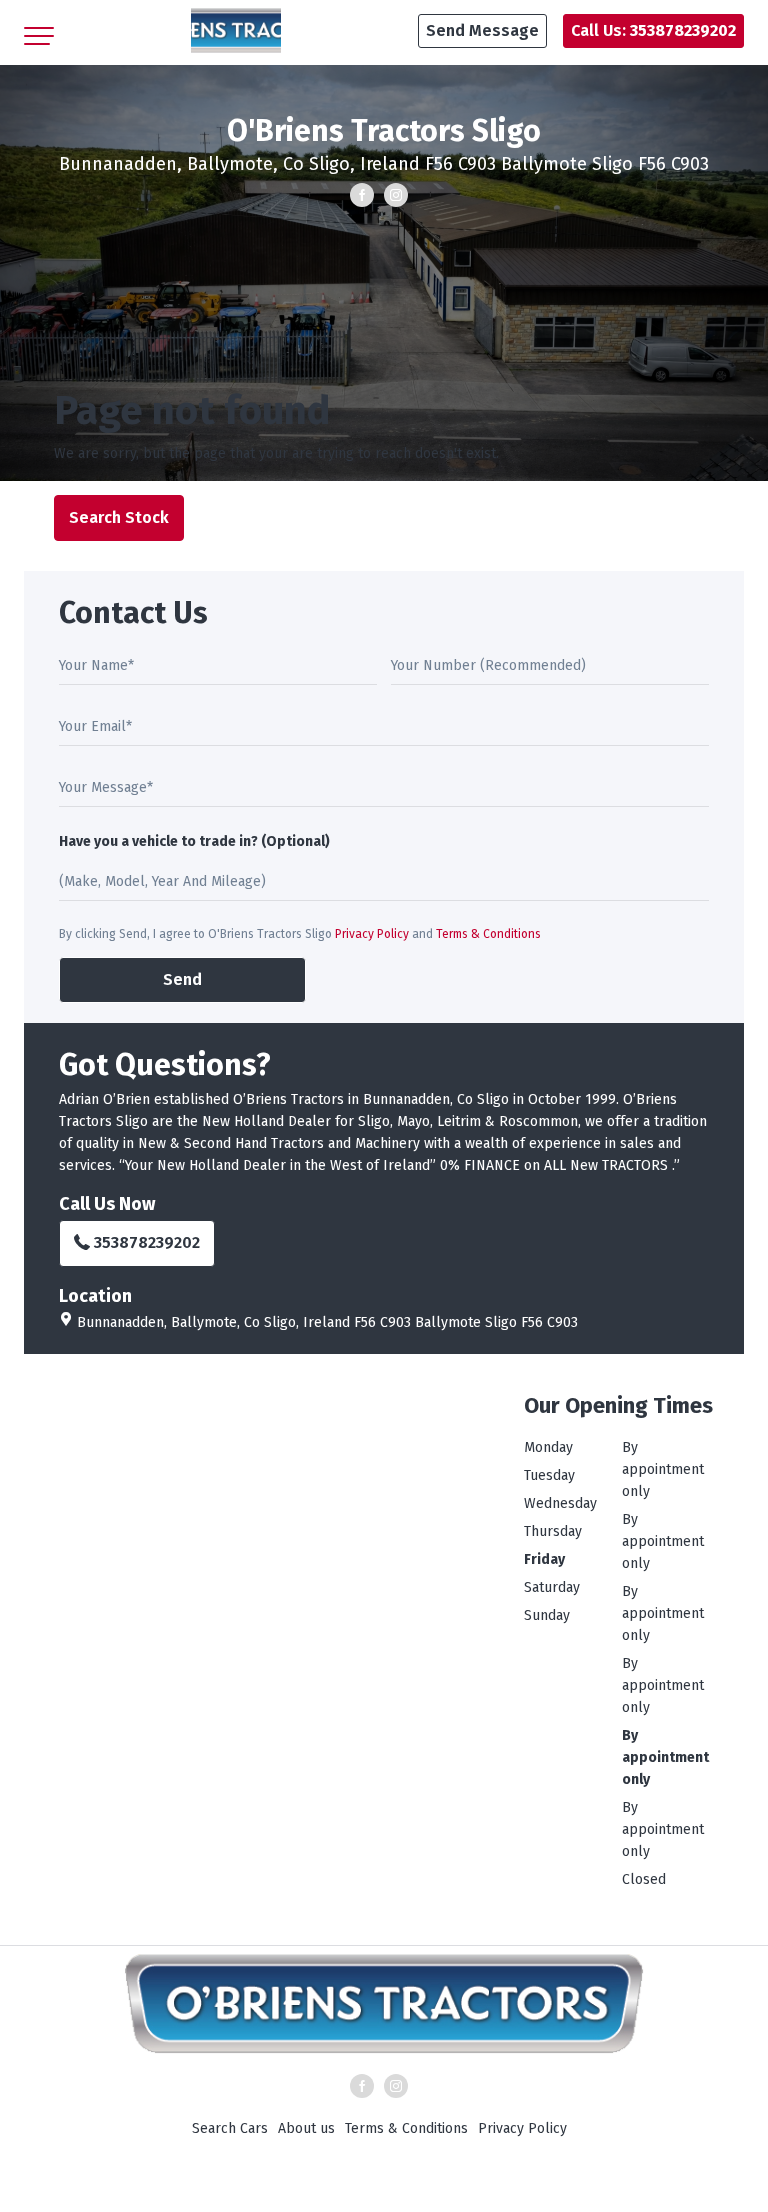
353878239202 (147, 1242)
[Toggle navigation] (39, 31)
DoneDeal (347, 2192)
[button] (482, 31)
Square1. (506, 2192)
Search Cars (230, 2128)
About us (306, 2128)
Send (182, 979)
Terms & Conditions (488, 934)
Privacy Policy (372, 934)
